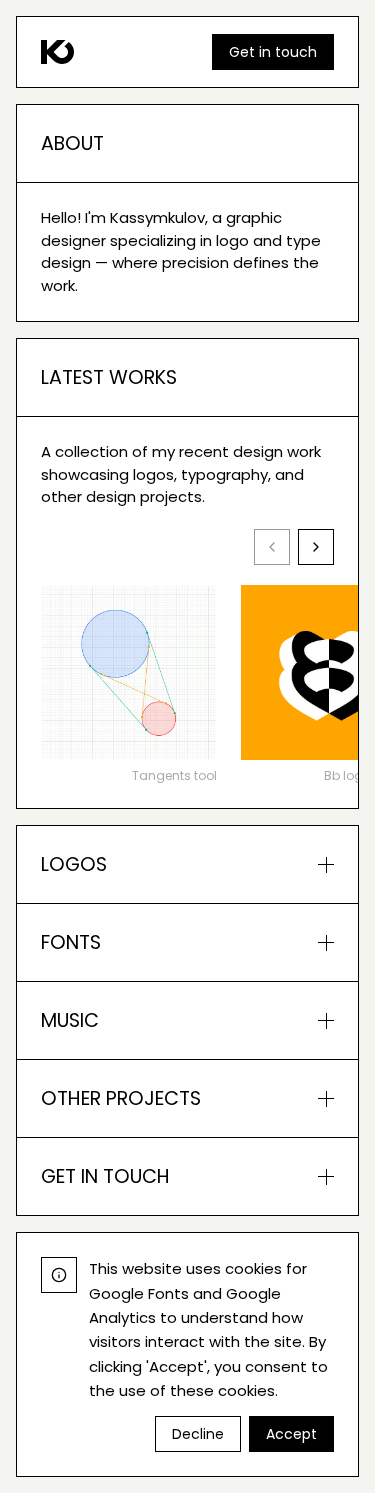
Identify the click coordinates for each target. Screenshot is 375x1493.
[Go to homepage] (57, 52)
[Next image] (316, 547)
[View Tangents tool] (129, 673)
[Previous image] (272, 547)
